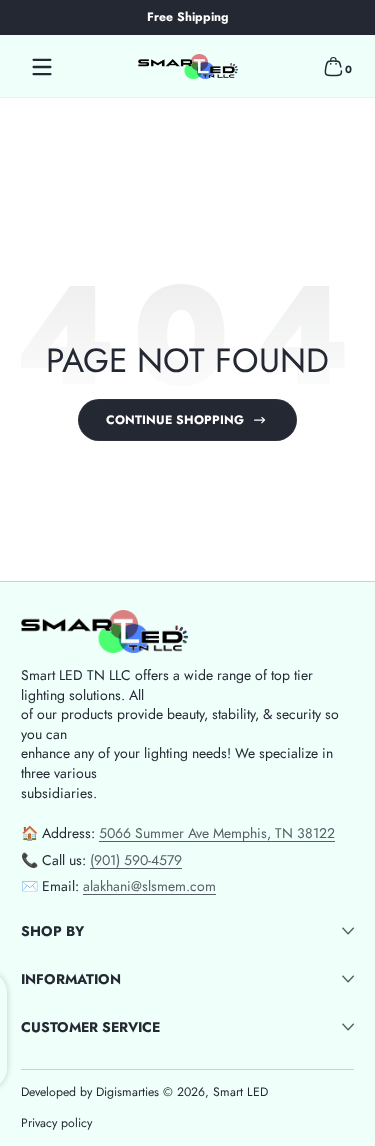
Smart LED (240, 1092)
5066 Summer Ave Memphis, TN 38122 (217, 833)
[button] (333, 67)
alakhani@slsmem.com (149, 886)
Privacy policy (56, 1123)
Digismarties (127, 1092)
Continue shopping (175, 420)
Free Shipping (187, 17)
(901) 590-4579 (136, 860)
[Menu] (42, 67)
